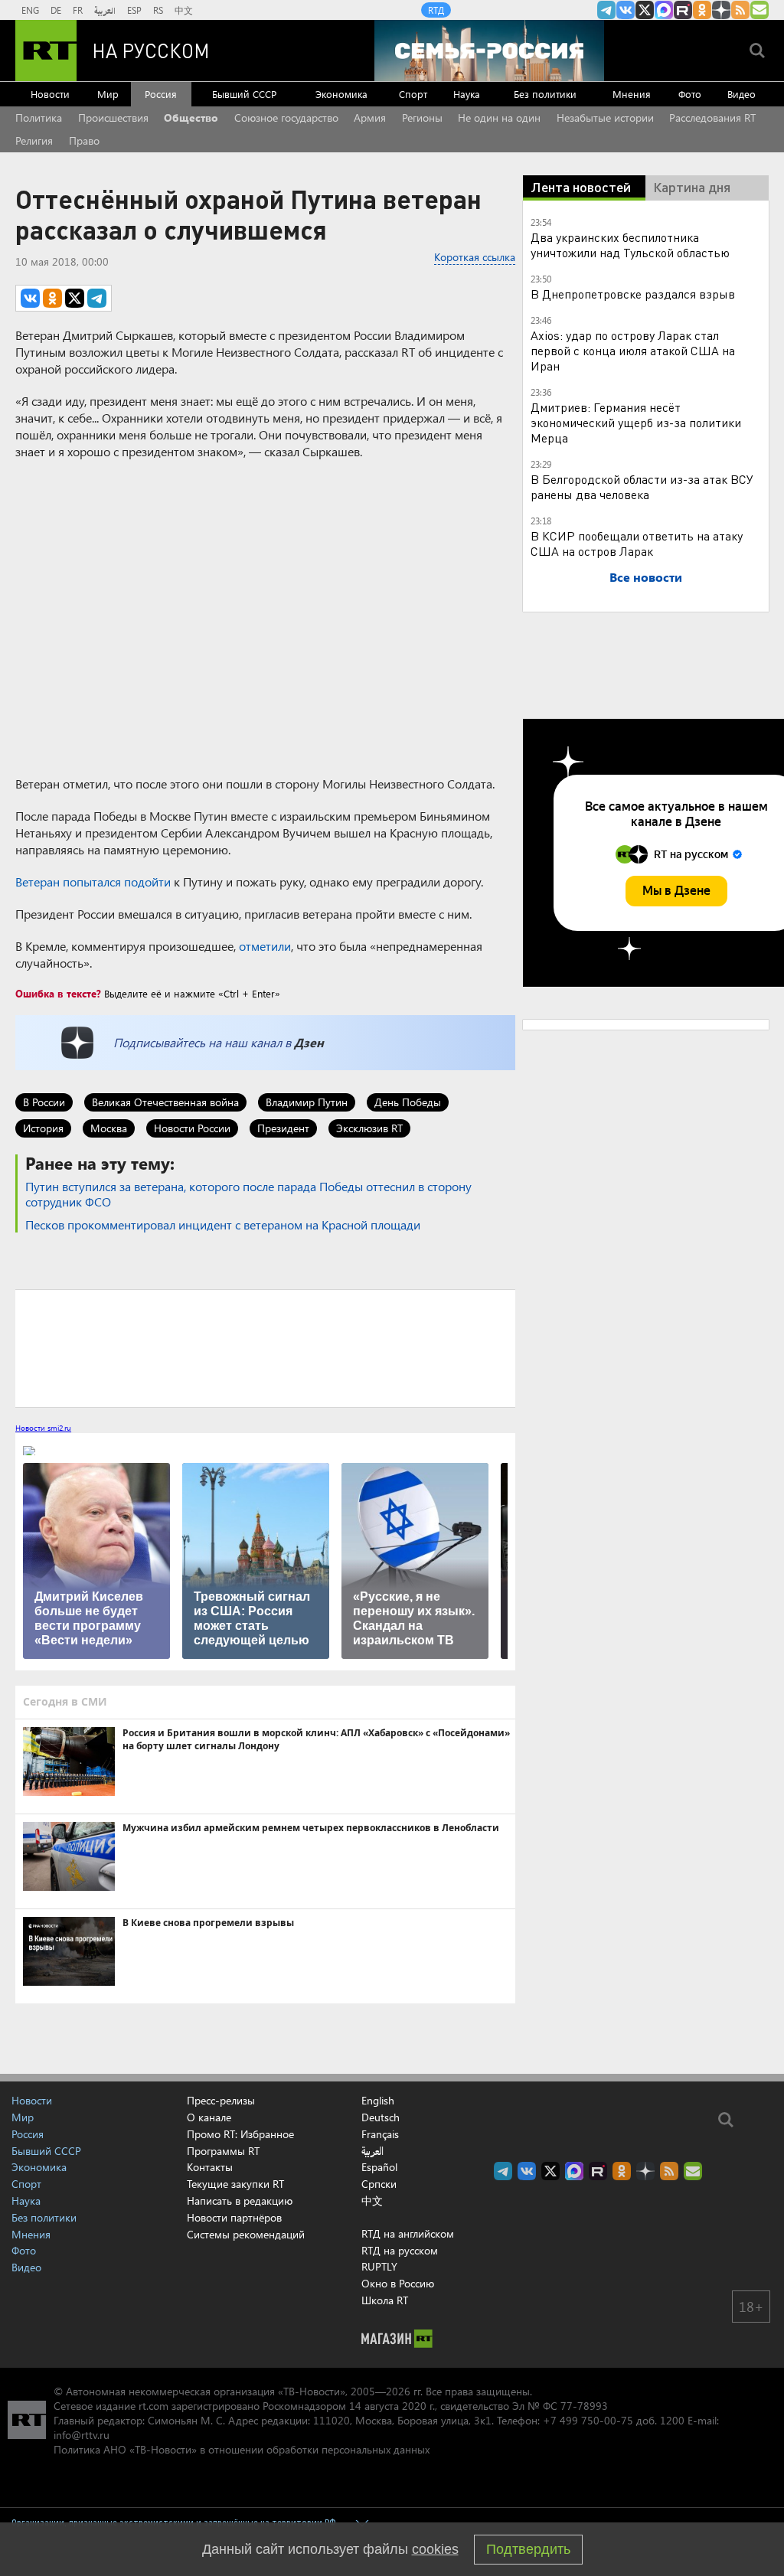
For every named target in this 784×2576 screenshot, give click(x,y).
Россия (161, 94)
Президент (283, 1128)
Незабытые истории (605, 118)
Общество (191, 118)
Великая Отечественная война (165, 1102)
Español (379, 2167)
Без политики (545, 94)
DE (56, 10)
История (43, 1128)
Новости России (192, 1128)
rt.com (154, 2406)
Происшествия (113, 118)
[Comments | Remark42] (265, 1347)
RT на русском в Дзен (721, 10)
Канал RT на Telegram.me (606, 10)
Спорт (413, 94)
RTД (436, 10)
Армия (370, 118)
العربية (105, 10)
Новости (50, 94)
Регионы (422, 118)
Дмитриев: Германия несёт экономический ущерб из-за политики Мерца (636, 422)
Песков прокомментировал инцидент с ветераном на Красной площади (223, 1224)
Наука (467, 94)
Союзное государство (286, 118)
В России (44, 1102)
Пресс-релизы (221, 2100)
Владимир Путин (307, 1102)
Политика (39, 118)
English (378, 2101)
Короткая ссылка (475, 257)
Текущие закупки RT (235, 2184)
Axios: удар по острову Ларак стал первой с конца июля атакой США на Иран (633, 350)
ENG (30, 10)
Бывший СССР (244, 94)
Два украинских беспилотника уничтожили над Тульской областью (630, 245)
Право (84, 140)
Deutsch (381, 2117)
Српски (379, 2184)
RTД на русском (400, 2250)
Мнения (632, 94)
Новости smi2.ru (43, 1428)
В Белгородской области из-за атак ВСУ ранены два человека (642, 486)
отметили (265, 946)
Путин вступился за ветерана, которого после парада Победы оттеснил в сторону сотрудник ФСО (248, 1194)
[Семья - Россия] (489, 51)
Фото (690, 94)
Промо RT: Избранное (240, 2134)
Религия (34, 140)
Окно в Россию (398, 2283)
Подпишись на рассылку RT (759, 10)
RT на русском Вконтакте (626, 10)
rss (740, 10)
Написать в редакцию (240, 2201)
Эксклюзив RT (369, 1128)
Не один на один (499, 118)
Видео (742, 94)
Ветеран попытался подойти (93, 882)
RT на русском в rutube (683, 10)
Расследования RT (712, 118)
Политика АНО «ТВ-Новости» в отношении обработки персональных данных (242, 2449)
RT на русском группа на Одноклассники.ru (702, 10)
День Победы (408, 1102)
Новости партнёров (234, 2217)
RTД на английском (408, 2233)
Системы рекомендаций (246, 2234)
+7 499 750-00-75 (588, 2420)
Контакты (210, 2167)
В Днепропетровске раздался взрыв (633, 294)
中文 (184, 10)
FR (78, 10)
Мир (108, 94)
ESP (134, 10)
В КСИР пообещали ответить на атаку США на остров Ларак (637, 543)
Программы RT (223, 2151)
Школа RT (385, 2300)
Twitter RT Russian (645, 10)
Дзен (309, 1042)
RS (158, 10)
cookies (435, 2549)
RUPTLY (379, 2266)
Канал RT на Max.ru (664, 10)
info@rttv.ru (82, 2435)
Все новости (646, 577)
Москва (109, 1128)
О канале (209, 2117)
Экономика (341, 94)
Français (380, 2134)
